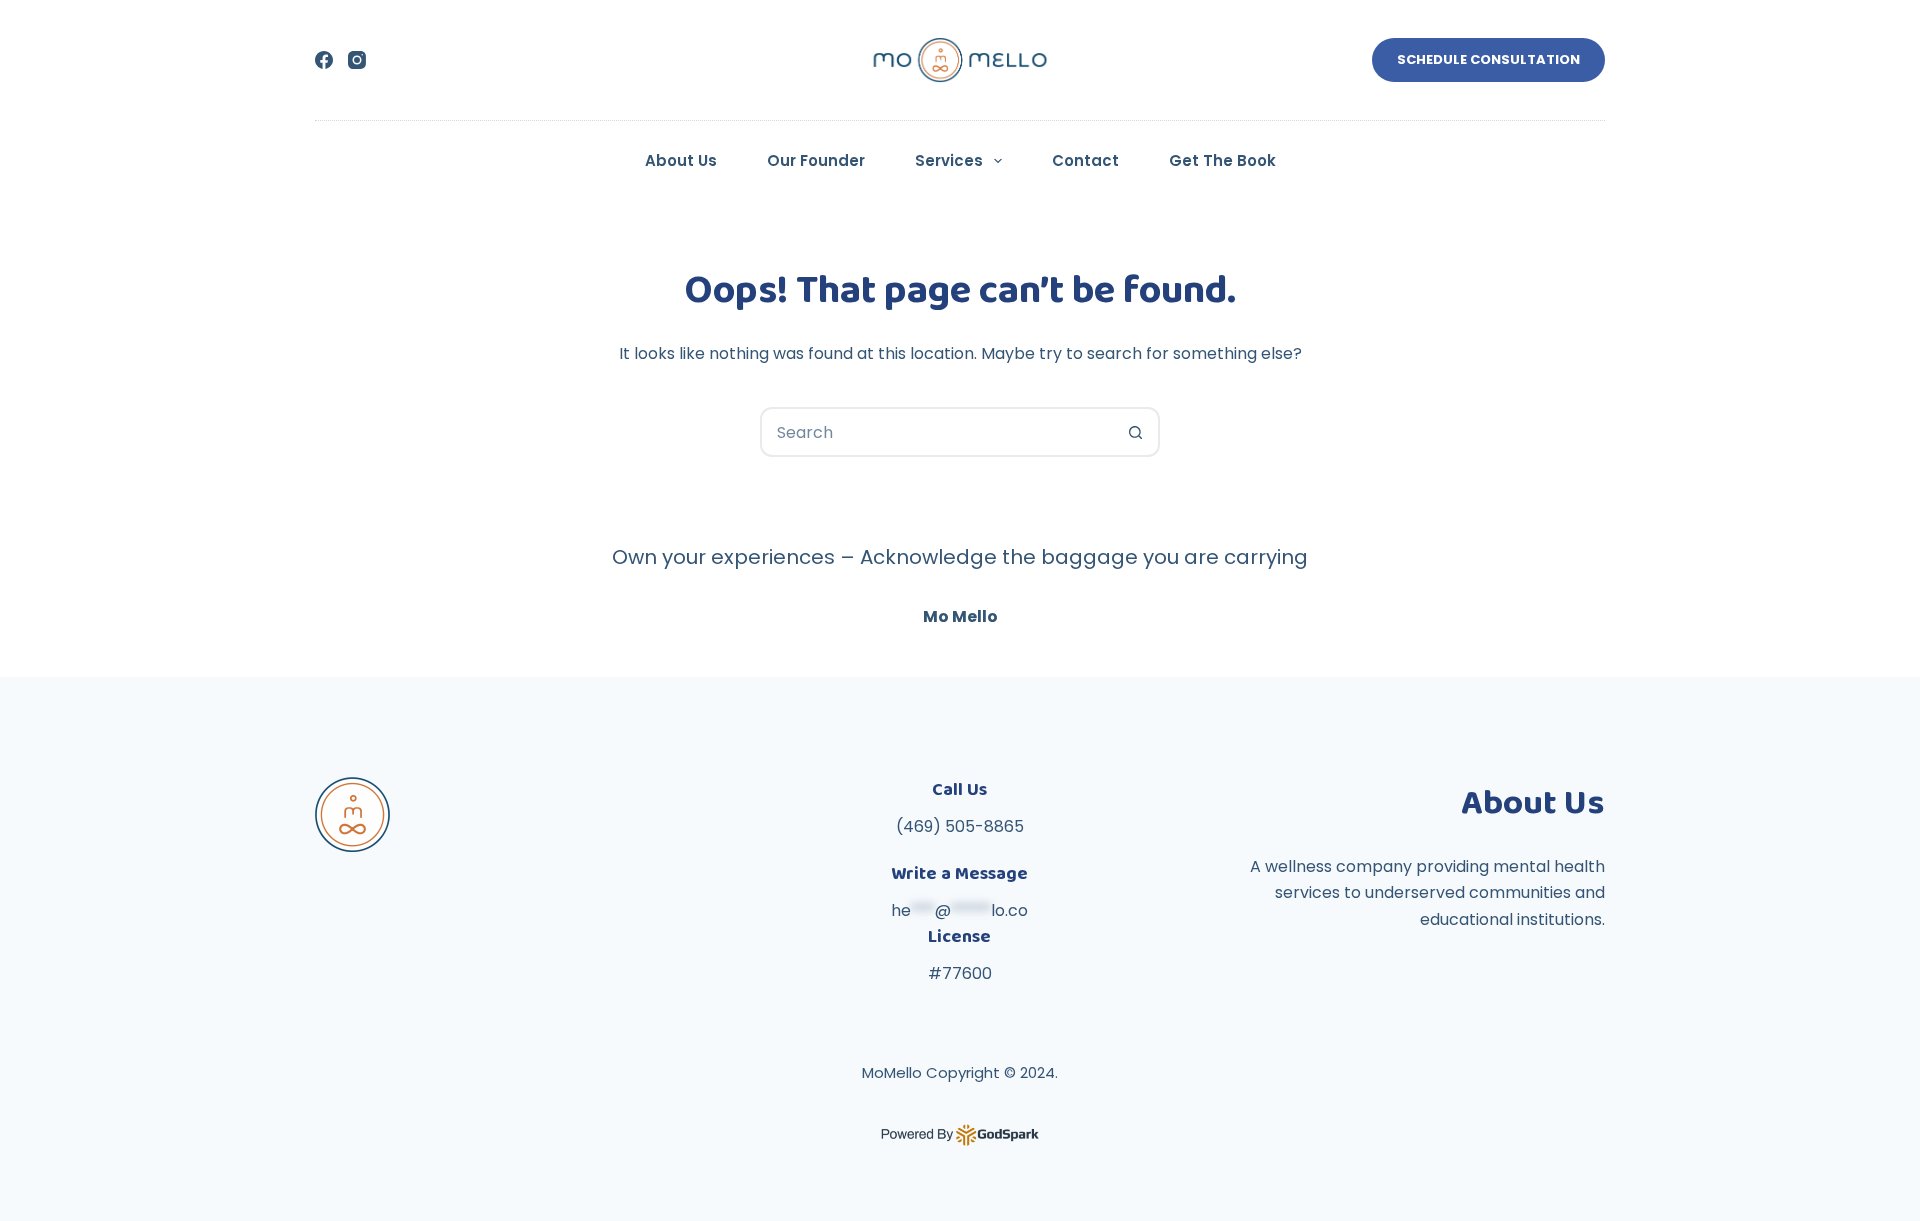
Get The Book (1222, 160)
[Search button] (1135, 432)
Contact (1085, 160)
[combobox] (937, 432)
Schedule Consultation (1488, 59)
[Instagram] (357, 60)
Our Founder (816, 160)
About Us (681, 160)
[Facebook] (324, 60)
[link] (960, 597)
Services (949, 160)
